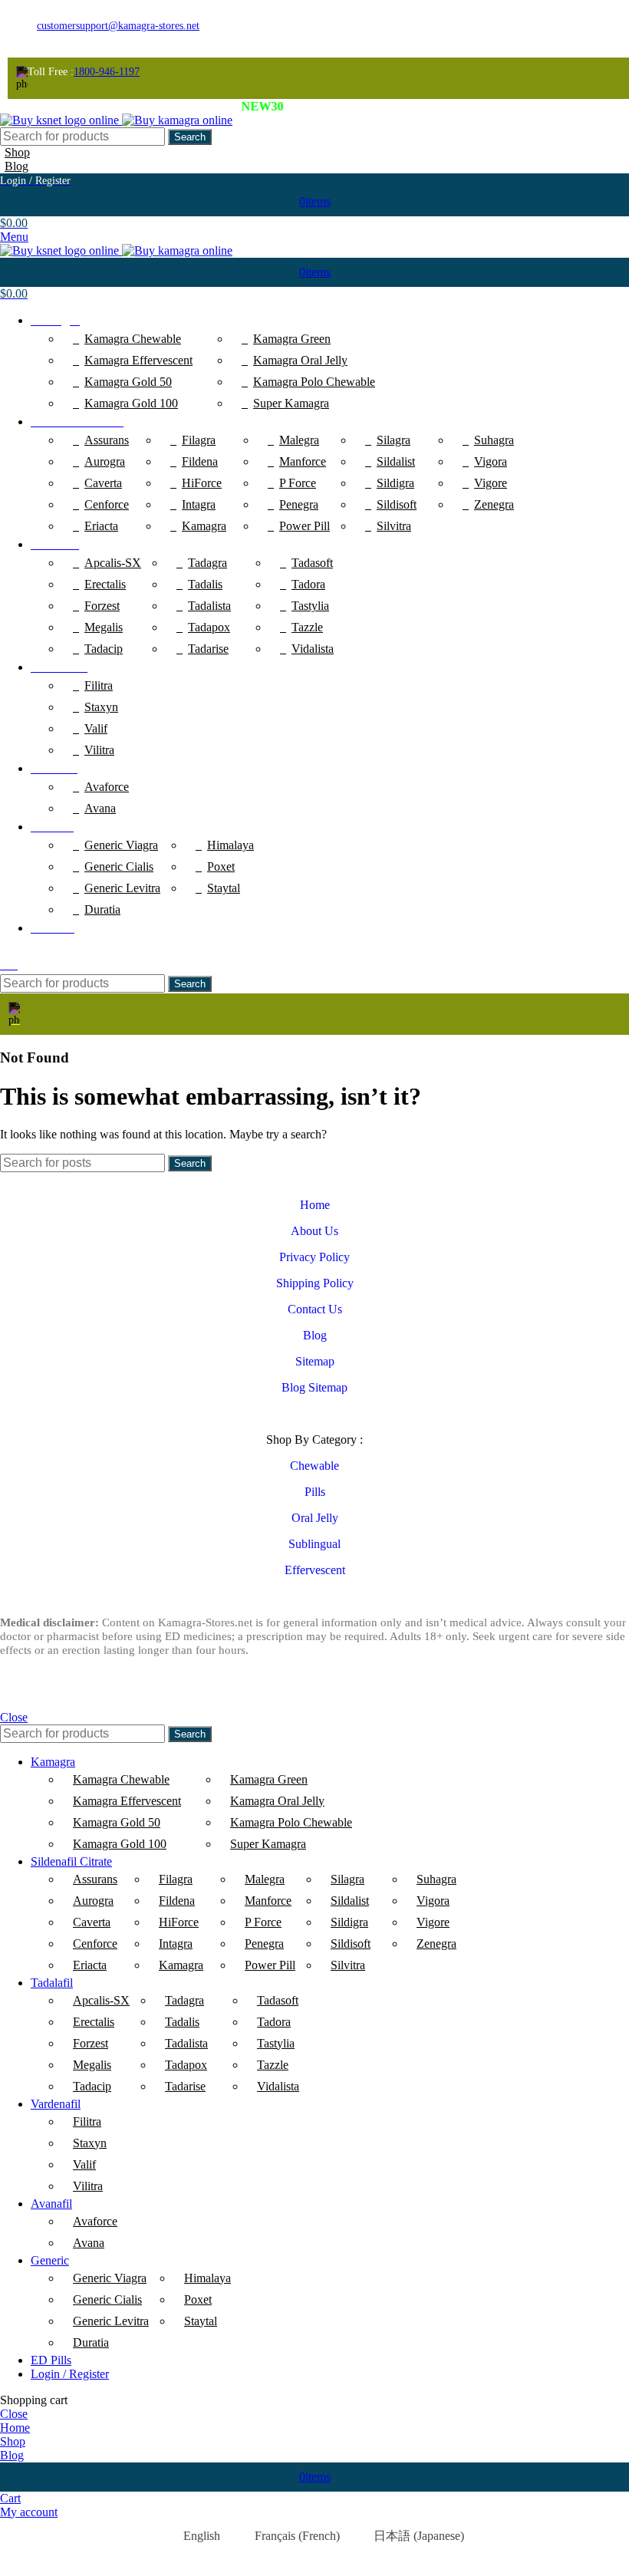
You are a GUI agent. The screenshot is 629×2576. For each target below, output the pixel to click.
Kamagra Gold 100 (131, 403)
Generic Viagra (121, 845)
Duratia (102, 909)
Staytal (224, 888)
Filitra (99, 685)
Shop (17, 152)
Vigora (491, 461)
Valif (96, 728)
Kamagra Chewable (133, 339)
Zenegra (494, 504)
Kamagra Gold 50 (128, 382)
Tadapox (209, 627)
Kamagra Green (292, 339)
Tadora (308, 584)
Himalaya (231, 845)
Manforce (303, 461)
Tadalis (205, 584)
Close (14, 1717)
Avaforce (107, 787)
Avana (100, 808)
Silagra (394, 440)
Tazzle (307, 627)
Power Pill (305, 526)
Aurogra (105, 461)
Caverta (103, 483)
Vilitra (99, 750)
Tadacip (104, 649)
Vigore (491, 483)
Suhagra (494, 440)
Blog (16, 166)
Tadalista (209, 606)
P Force (298, 483)
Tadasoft (312, 563)
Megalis (104, 627)
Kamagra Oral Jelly (300, 360)
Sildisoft (397, 504)
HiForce (202, 483)
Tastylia (310, 606)
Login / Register (70, 2374)
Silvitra (394, 526)
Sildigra (395, 483)
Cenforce (107, 504)
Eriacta (101, 526)
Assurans (107, 440)
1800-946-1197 (107, 72)
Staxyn (101, 707)
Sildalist (396, 461)
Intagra (199, 504)
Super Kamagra (291, 403)
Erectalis (105, 584)
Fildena (200, 461)
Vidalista (313, 649)
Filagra (199, 440)
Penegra (299, 504)
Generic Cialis (119, 866)
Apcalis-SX (113, 563)
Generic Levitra (122, 888)
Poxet (221, 866)
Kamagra (204, 526)
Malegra (299, 440)
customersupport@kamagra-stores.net (118, 26)
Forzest (102, 606)
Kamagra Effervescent (138, 360)
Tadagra (207, 563)
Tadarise (208, 649)
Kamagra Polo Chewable (314, 382)
